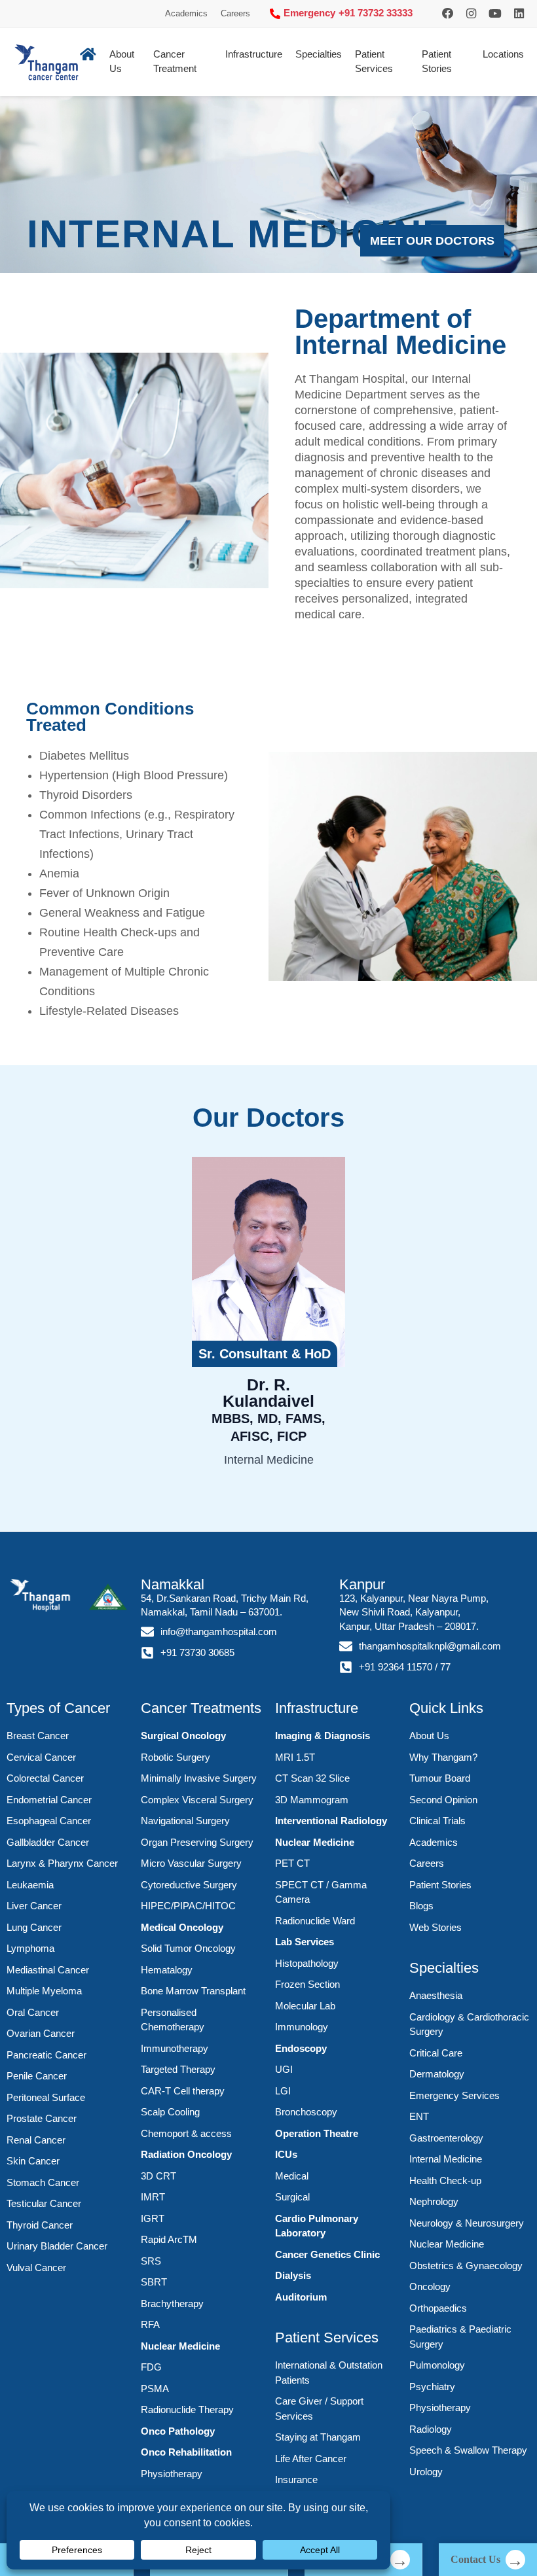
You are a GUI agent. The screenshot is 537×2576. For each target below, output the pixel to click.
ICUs (286, 2154)
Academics (186, 13)
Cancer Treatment (175, 62)
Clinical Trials (437, 1821)
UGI (284, 2069)
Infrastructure (254, 54)
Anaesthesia (436, 1995)
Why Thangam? (443, 1757)
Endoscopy (301, 2048)
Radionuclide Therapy (187, 2409)
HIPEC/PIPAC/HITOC (188, 1906)
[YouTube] (495, 14)
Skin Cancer (33, 2161)
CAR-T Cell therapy (183, 2091)
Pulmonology (437, 2365)
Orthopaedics (438, 2308)
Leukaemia (30, 1885)
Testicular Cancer (44, 2203)
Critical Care (436, 2053)
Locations (503, 54)
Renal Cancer (36, 2140)
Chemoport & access (186, 2133)
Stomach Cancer (43, 2182)
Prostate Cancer (42, 2118)
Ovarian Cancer (41, 2033)
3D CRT (158, 2176)
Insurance (296, 2479)
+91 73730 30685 (197, 1653)
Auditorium (301, 2297)
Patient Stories (437, 62)
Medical (292, 2176)
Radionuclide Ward (315, 1921)
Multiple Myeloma (44, 1991)
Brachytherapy (172, 2303)
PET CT (292, 1863)
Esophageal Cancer (49, 1821)
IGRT (153, 2218)
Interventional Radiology (331, 1821)
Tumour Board (440, 1778)
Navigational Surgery (185, 1821)
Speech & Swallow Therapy (468, 2450)
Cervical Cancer (41, 1757)
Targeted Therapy (178, 2069)
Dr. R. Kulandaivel (268, 1409)
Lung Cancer (34, 1927)
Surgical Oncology (183, 1736)
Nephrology (434, 2201)
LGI (283, 2091)
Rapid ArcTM (169, 2239)
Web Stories (435, 1927)
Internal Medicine (446, 2159)
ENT (419, 2116)
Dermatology (437, 2074)
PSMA (155, 2389)
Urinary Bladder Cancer (57, 2246)
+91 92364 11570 (396, 1667)
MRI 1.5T (295, 1757)
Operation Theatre (317, 2133)
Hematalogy (167, 1970)
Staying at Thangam (318, 2437)
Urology (426, 2472)
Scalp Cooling (170, 2112)
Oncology (430, 2286)
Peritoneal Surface (46, 2097)
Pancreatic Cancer (46, 2055)
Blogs (421, 1906)
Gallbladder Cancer (48, 1842)
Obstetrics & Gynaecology (466, 2266)
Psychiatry (432, 2387)
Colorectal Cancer (45, 1778)
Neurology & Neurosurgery (467, 2223)
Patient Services (374, 62)
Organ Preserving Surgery (197, 1842)
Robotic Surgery (176, 1757)
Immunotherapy (175, 2048)
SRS (151, 2261)
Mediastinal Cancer (48, 1970)
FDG (151, 2367)
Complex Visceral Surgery (197, 1800)
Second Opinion (443, 1800)
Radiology (431, 2429)
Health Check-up (445, 2180)
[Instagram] (448, 14)
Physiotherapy (172, 2474)
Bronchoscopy (306, 2112)
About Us (429, 1736)
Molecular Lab (305, 2006)
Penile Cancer (37, 2076)
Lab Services (305, 1942)
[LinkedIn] (519, 14)
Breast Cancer (38, 1736)
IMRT (153, 2197)
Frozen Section (307, 1984)
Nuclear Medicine (180, 2346)
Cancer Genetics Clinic (327, 2254)
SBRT (154, 2282)
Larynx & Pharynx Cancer (62, 1863)
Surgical (292, 2197)
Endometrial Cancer (49, 1800)
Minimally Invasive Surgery (199, 1778)
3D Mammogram (312, 1800)
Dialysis (293, 2275)
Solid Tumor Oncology (188, 1948)
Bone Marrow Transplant (193, 1991)
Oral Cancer (33, 2012)
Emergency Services (454, 2095)
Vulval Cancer (36, 2267)
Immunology (302, 2027)
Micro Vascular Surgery (191, 1863)
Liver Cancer (34, 1906)
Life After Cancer (311, 2459)
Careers (235, 13)
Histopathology (307, 1963)
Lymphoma (30, 1948)
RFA (150, 2324)
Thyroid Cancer (40, 2225)
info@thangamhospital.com (219, 1632)
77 (445, 1667)
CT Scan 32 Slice (312, 1778)
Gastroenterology (446, 2138)
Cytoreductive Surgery (189, 1885)
